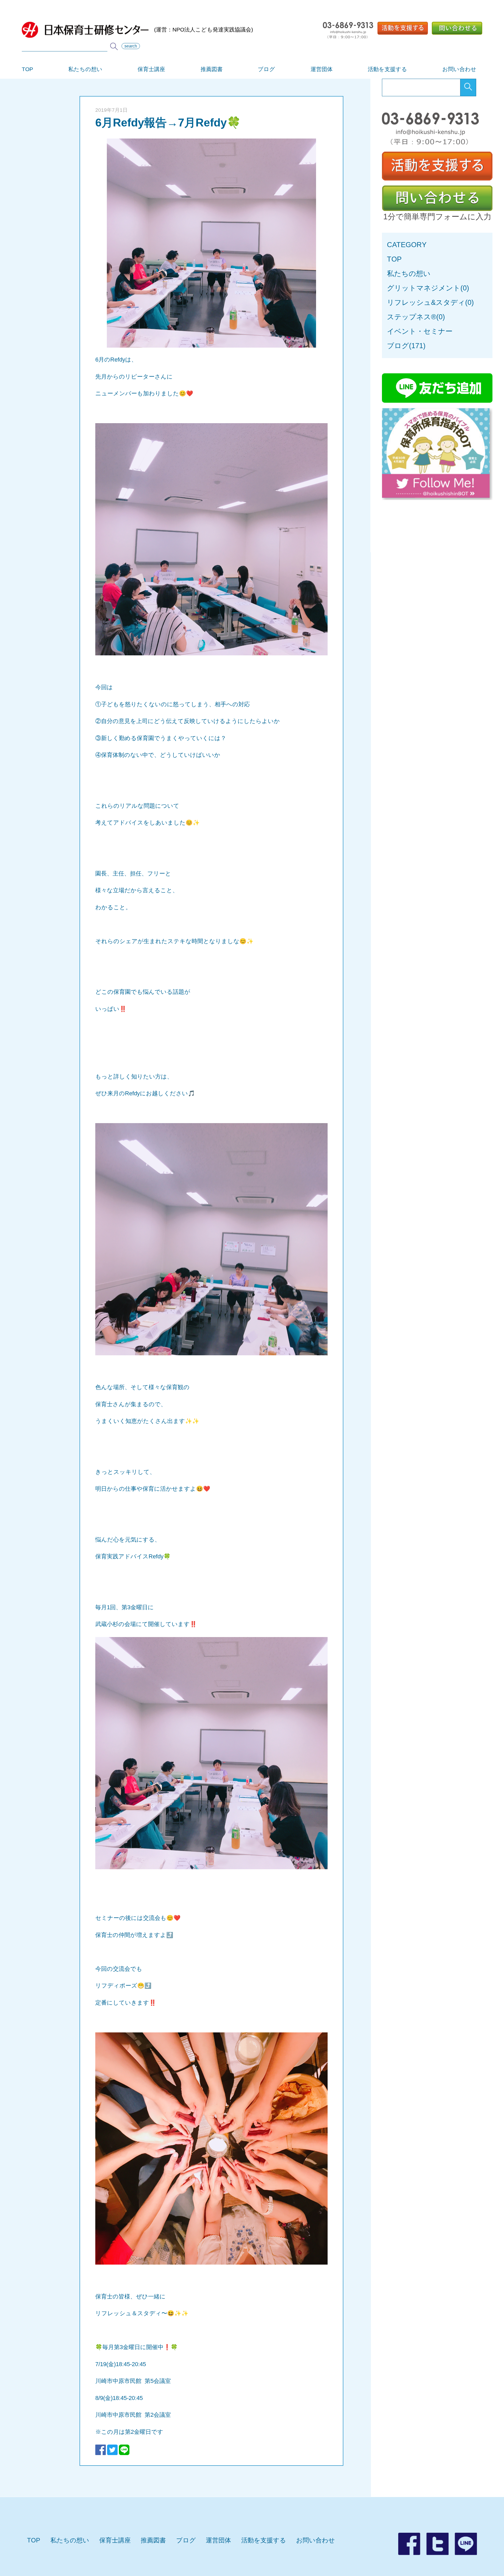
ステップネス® (412, 317)
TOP (27, 69)
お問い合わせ (459, 69)
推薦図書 (212, 69)
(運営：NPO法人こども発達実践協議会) (204, 30)
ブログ (266, 69)
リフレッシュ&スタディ (426, 302)
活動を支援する (387, 69)
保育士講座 (151, 69)
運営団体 (322, 69)
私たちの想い (85, 69)
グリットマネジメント (424, 288)
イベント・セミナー (420, 331)
